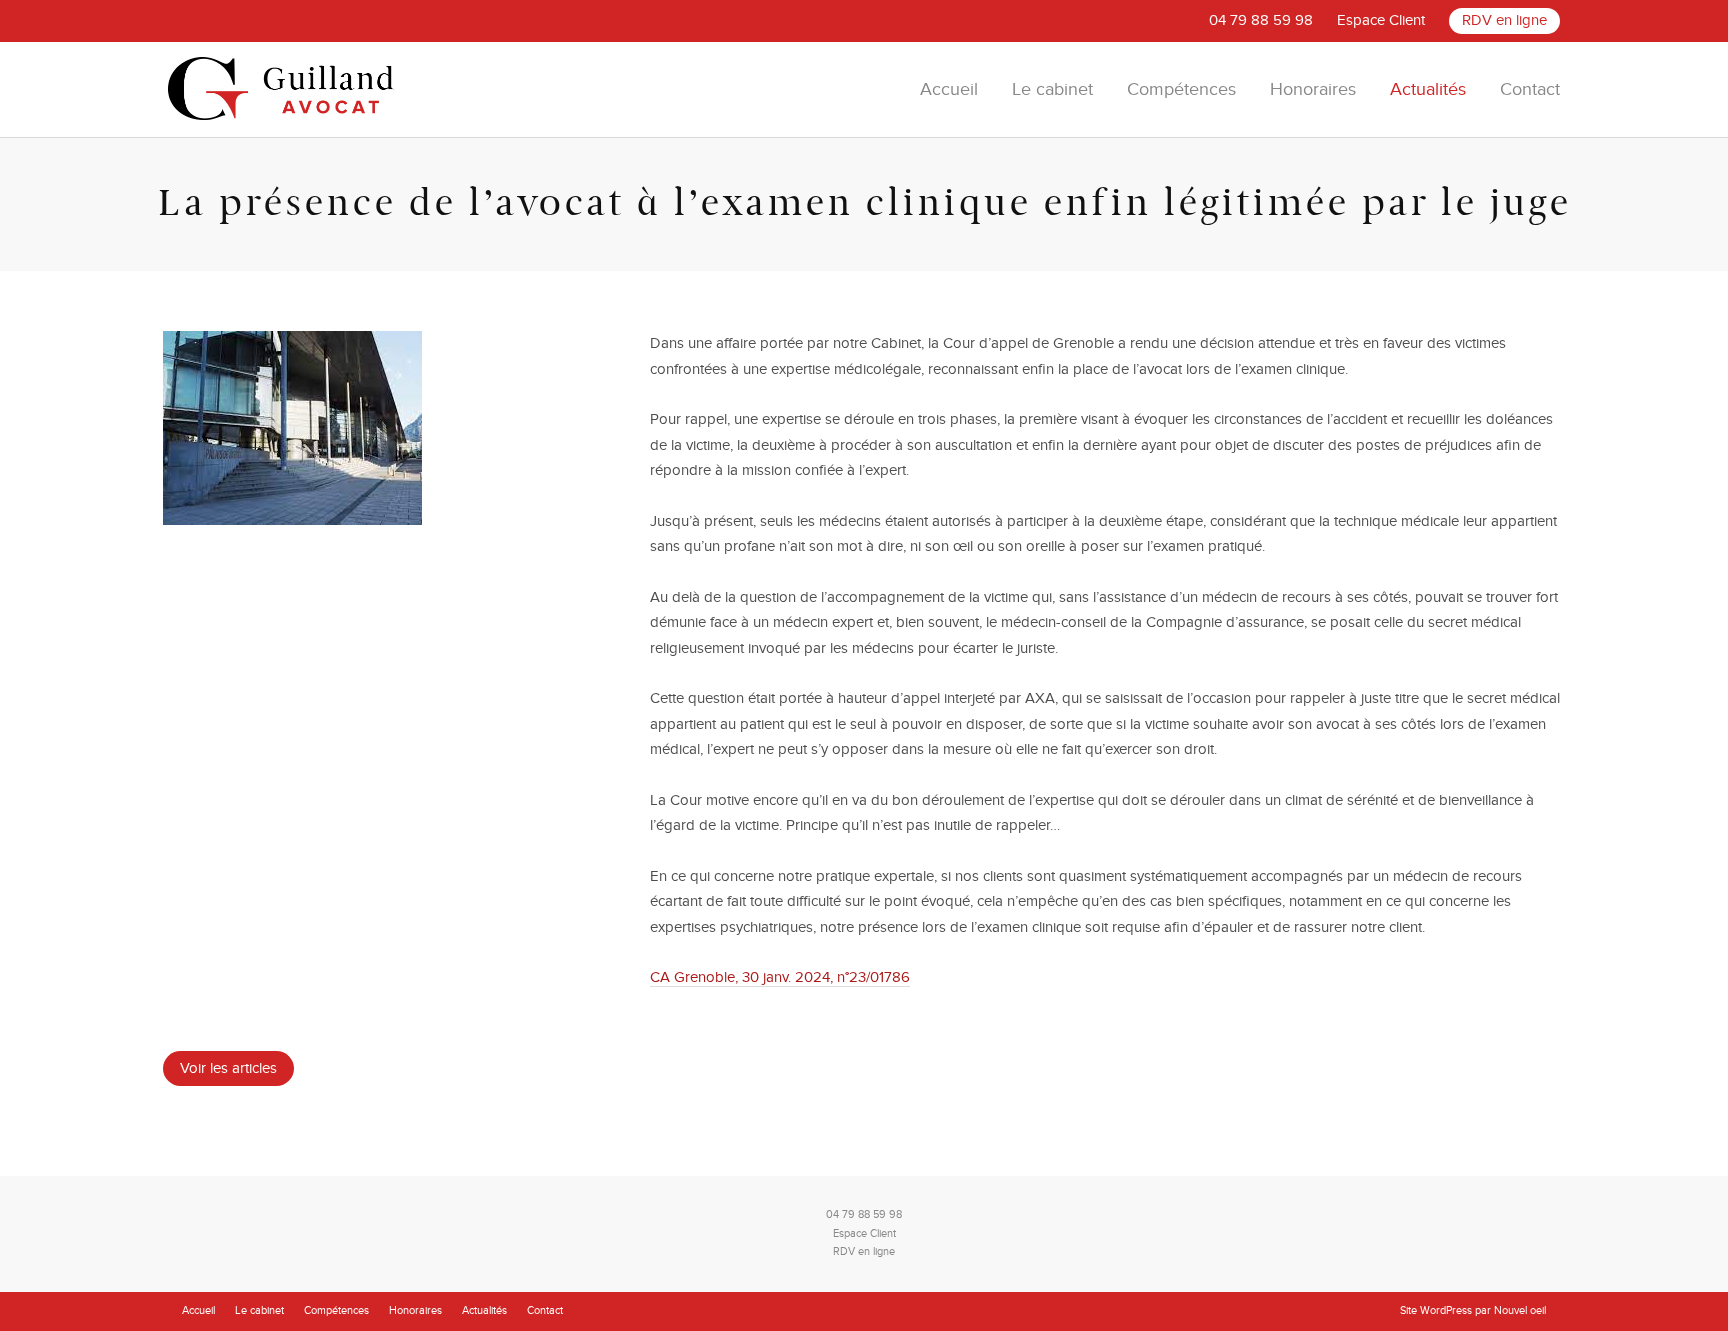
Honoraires (1313, 89)
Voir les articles (228, 1068)
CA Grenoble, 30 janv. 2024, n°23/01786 (780, 977)
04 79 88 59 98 (1261, 20)
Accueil (949, 89)
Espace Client (1381, 20)
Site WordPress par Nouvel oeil (1473, 1310)
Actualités (1428, 89)
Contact (1530, 89)
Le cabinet (1052, 89)
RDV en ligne (1504, 20)
